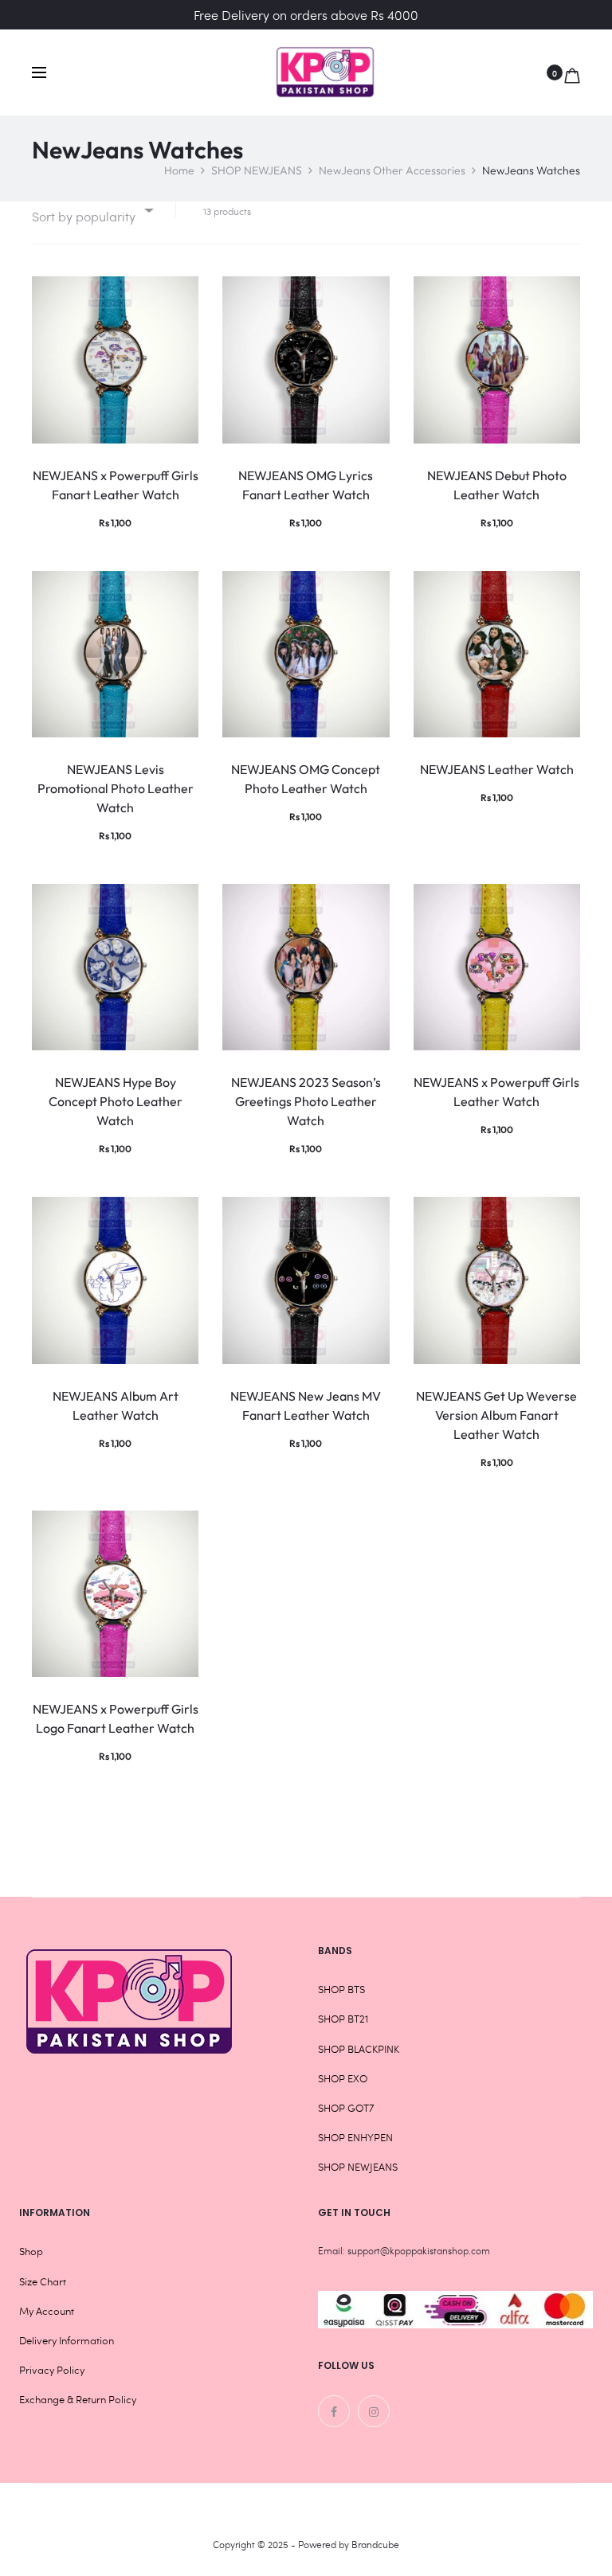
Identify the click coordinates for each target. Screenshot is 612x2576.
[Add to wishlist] (178, 296)
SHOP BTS (341, 1989)
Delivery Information (67, 2340)
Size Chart (43, 2281)
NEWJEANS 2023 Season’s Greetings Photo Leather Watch (306, 1101)
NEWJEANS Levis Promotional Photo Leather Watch (116, 788)
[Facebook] (334, 2411)
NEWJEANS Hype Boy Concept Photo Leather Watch (116, 1101)
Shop (31, 2251)
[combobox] (92, 210)
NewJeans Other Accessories (392, 170)
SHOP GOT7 (346, 2108)
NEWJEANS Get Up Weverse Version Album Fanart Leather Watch (496, 1415)
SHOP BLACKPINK (359, 2049)
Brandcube (375, 2544)
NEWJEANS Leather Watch (497, 769)
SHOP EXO (343, 2078)
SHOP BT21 (343, 2019)
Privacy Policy (52, 2370)
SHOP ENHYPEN (355, 2137)
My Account (47, 2311)
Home (179, 170)
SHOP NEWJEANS (257, 170)
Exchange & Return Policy (78, 2399)
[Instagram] (374, 2411)
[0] (572, 72)
